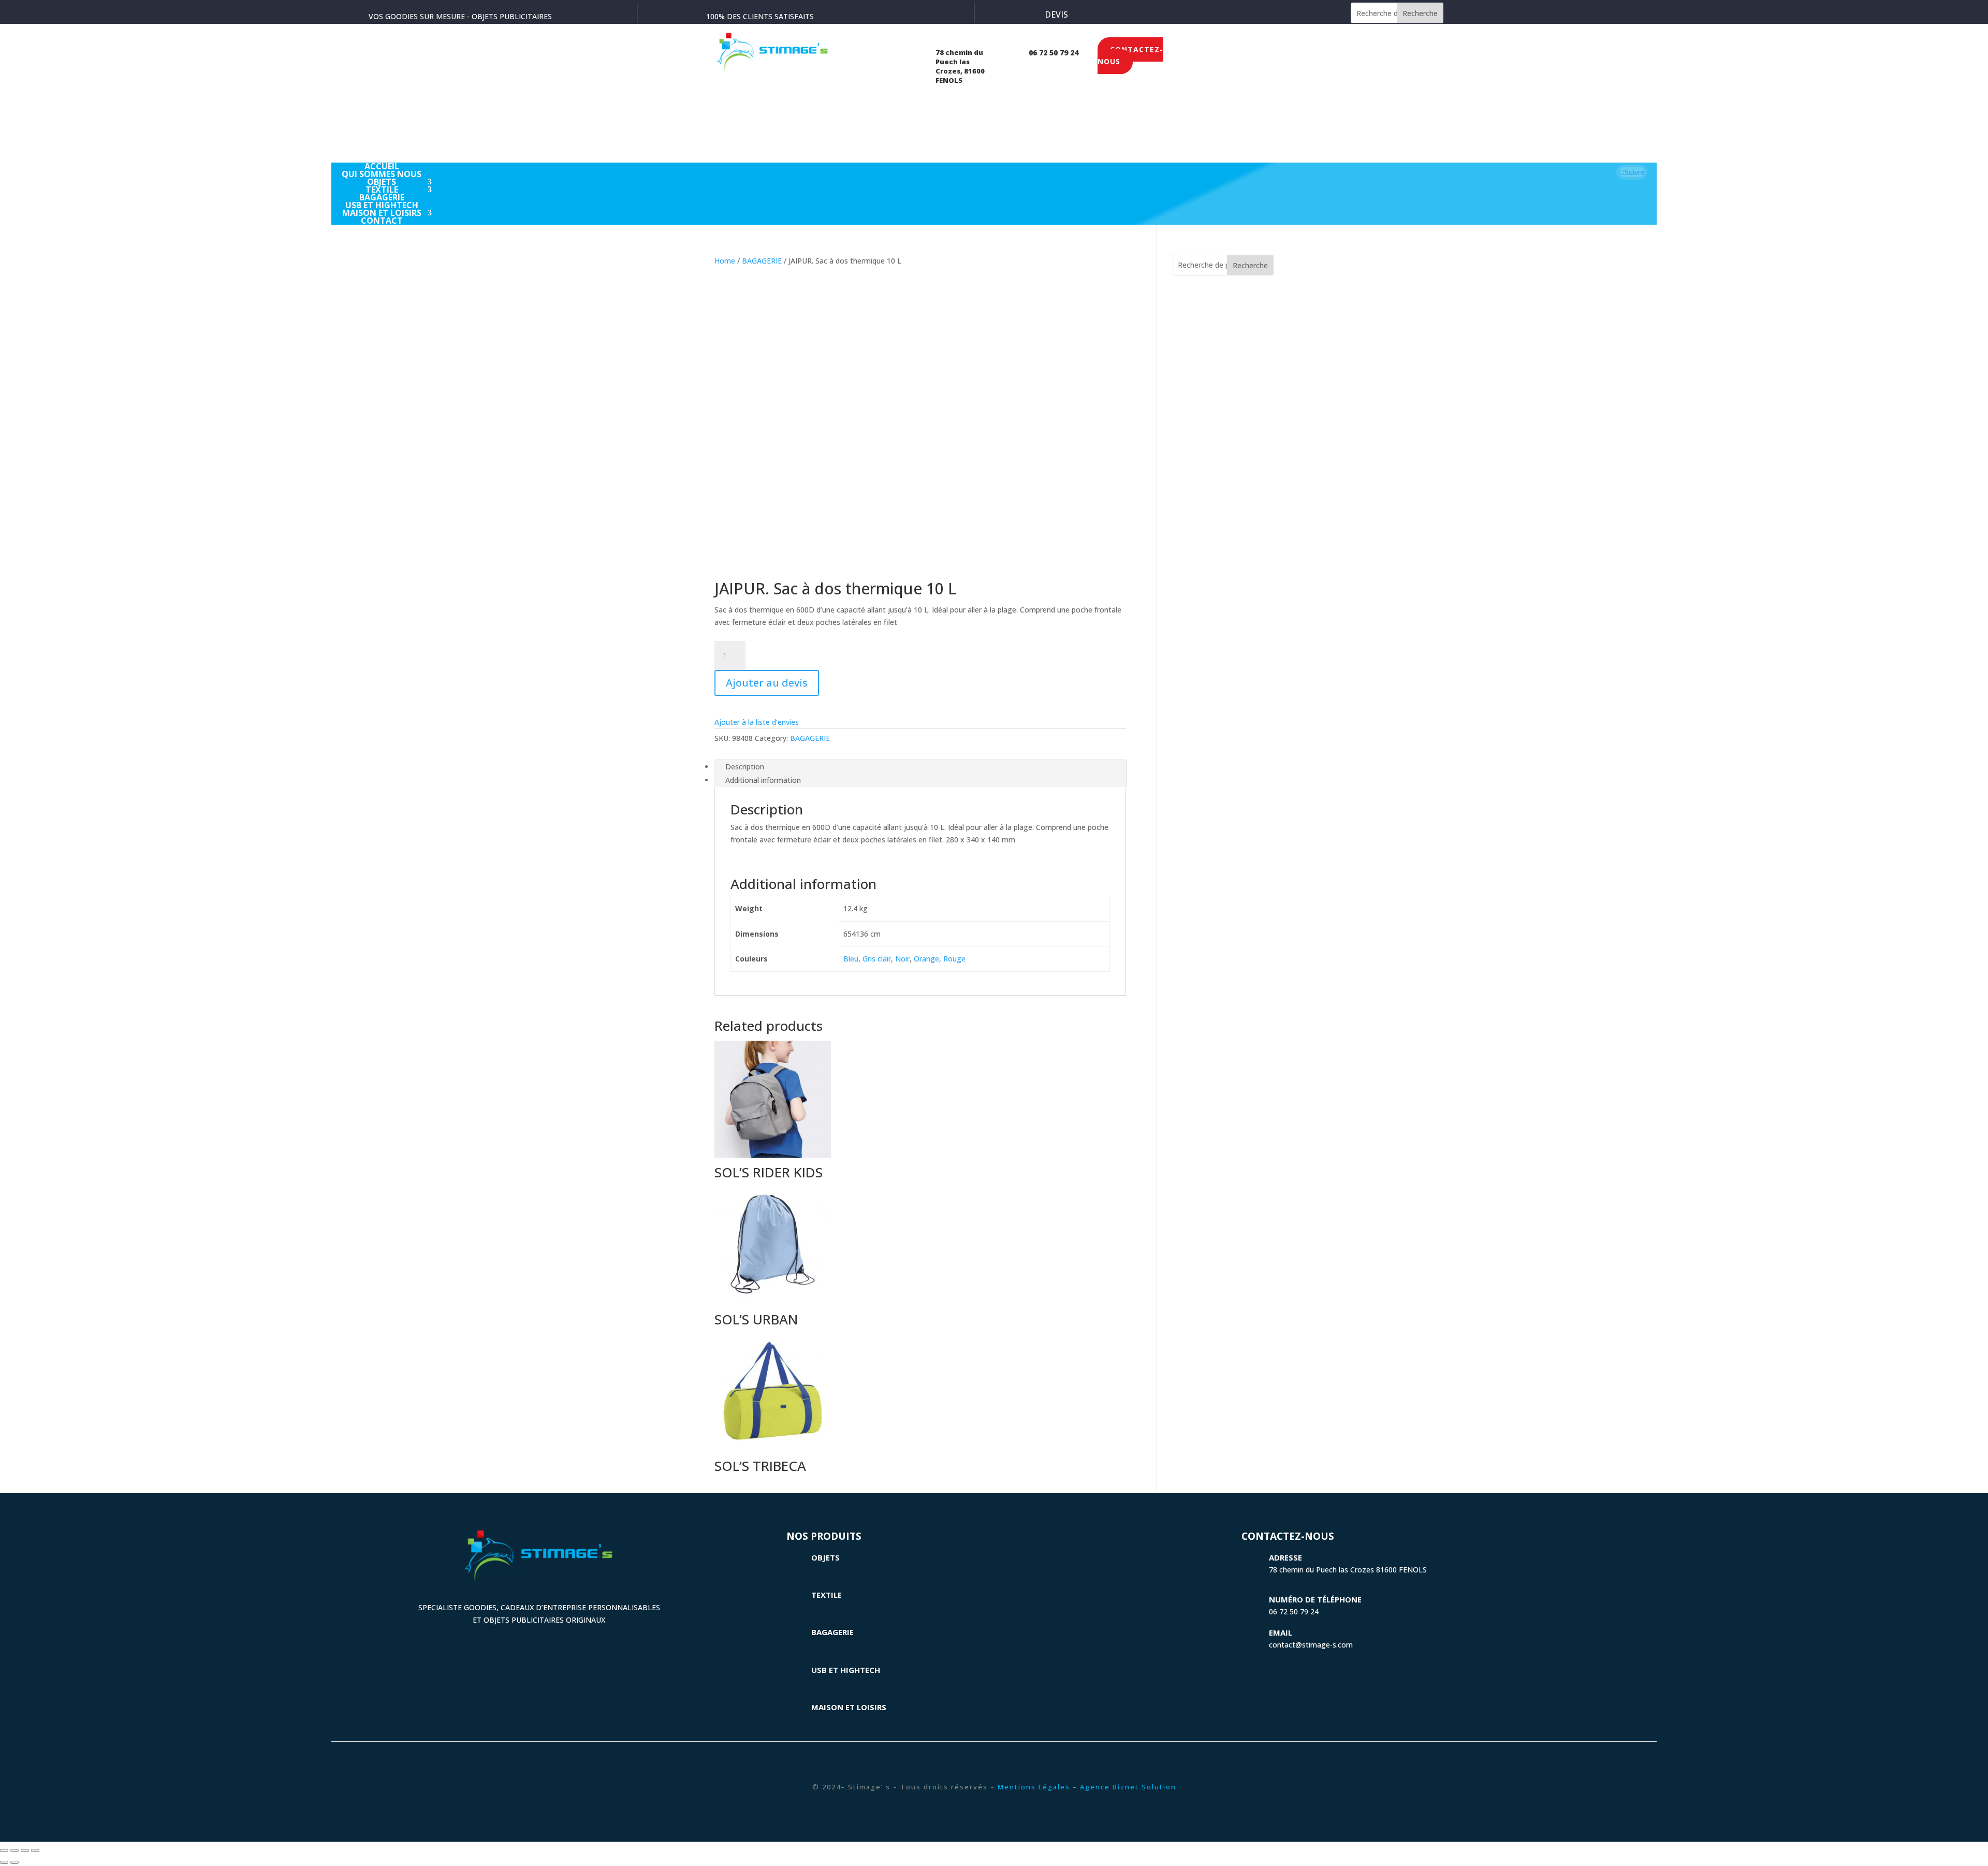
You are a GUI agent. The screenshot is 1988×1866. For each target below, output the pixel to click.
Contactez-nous (1130, 56)
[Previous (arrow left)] (4, 1862)
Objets (825, 1557)
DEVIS (1056, 14)
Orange (926, 959)
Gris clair (877, 959)
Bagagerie (832, 1632)
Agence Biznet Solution (1128, 1787)
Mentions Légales (1034, 1787)
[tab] (920, 767)
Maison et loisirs (849, 1707)
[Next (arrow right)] (14, 1862)
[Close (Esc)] (4, 1850)
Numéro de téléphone (1315, 1599)
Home (725, 261)
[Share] (14, 1850)
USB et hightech (846, 1670)
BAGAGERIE (762, 261)
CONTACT (382, 221)
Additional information (763, 780)
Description (745, 767)
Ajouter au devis (767, 683)
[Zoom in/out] (35, 1850)
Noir (902, 959)
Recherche (1420, 13)
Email (1281, 1632)
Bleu (851, 959)
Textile (827, 1595)
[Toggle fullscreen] (25, 1850)
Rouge (954, 959)
